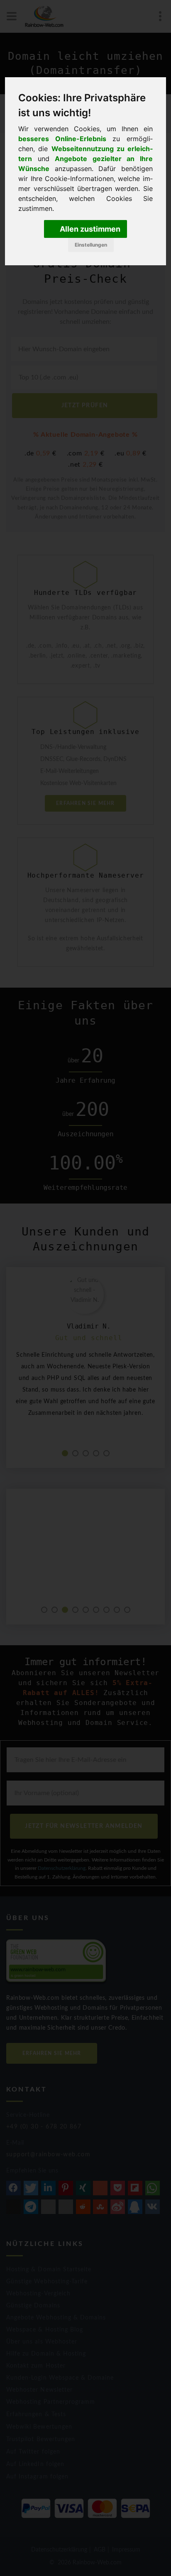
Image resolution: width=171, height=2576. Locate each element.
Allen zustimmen (89, 229)
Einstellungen (91, 245)
